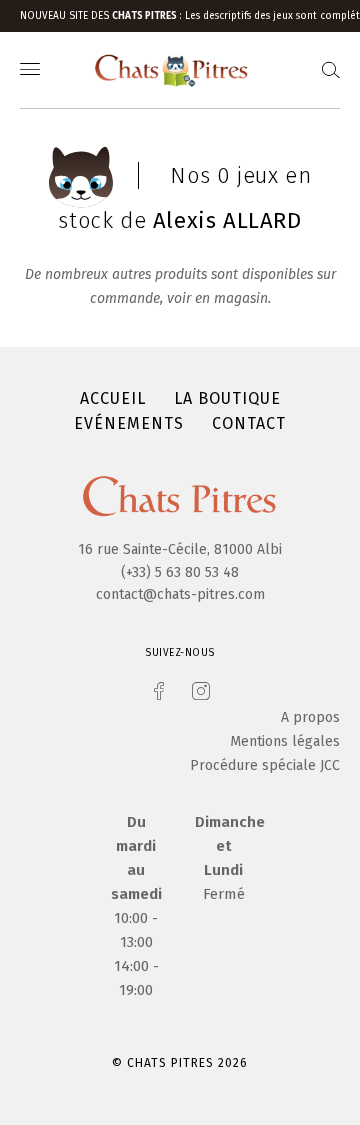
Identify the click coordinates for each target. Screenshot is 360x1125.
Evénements (129, 423)
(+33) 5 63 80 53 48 (180, 572)
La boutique (227, 398)
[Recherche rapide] (331, 70)
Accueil (113, 398)
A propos (310, 717)
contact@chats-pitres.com (180, 594)
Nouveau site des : (102, 16)
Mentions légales (285, 741)
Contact (249, 423)
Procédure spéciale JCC (265, 765)
